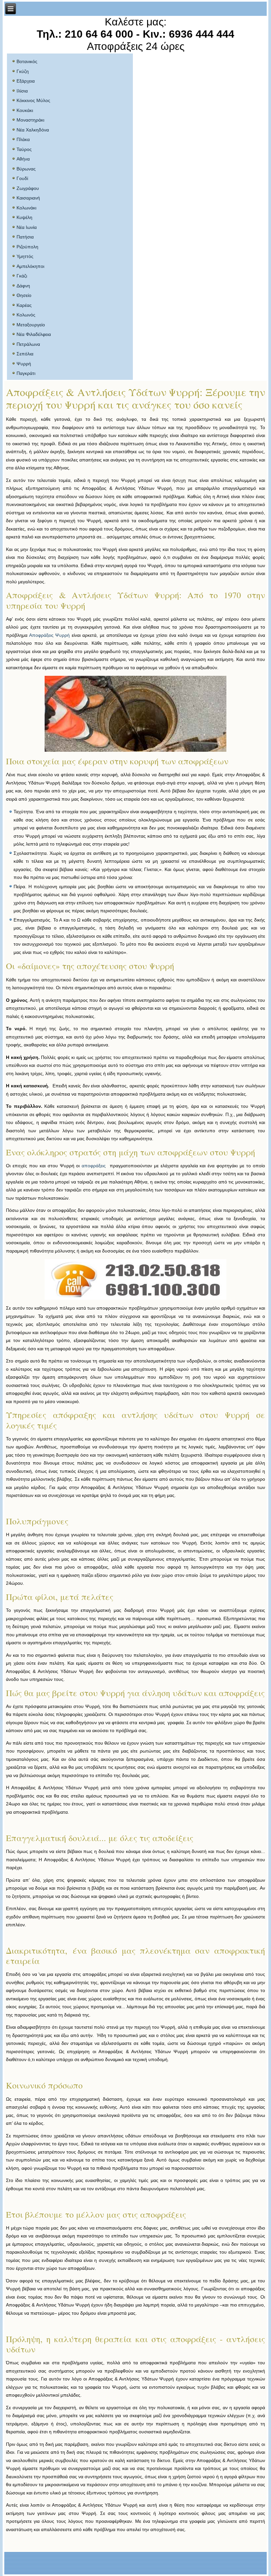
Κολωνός (26, 315)
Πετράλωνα (28, 344)
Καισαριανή (28, 198)
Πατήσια (25, 237)
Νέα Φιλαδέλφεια (34, 334)
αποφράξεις (94, 1166)
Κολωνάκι (26, 208)
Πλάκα (23, 139)
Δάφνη (23, 286)
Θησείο (24, 295)
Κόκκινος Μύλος (33, 100)
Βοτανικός (27, 61)
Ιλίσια (22, 91)
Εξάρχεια (26, 81)
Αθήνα (23, 159)
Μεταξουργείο (31, 325)
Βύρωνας (26, 169)
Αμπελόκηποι (30, 266)
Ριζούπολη (27, 247)
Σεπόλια (25, 354)
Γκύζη (23, 71)
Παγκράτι (26, 373)
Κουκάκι (25, 110)
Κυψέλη (24, 217)
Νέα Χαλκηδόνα (33, 130)
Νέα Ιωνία (27, 227)
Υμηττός (25, 256)
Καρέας (24, 305)
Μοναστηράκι (30, 120)
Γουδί (22, 178)
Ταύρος (24, 149)
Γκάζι (22, 276)
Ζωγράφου (28, 188)
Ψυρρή (24, 364)
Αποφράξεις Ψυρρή (50, 635)
